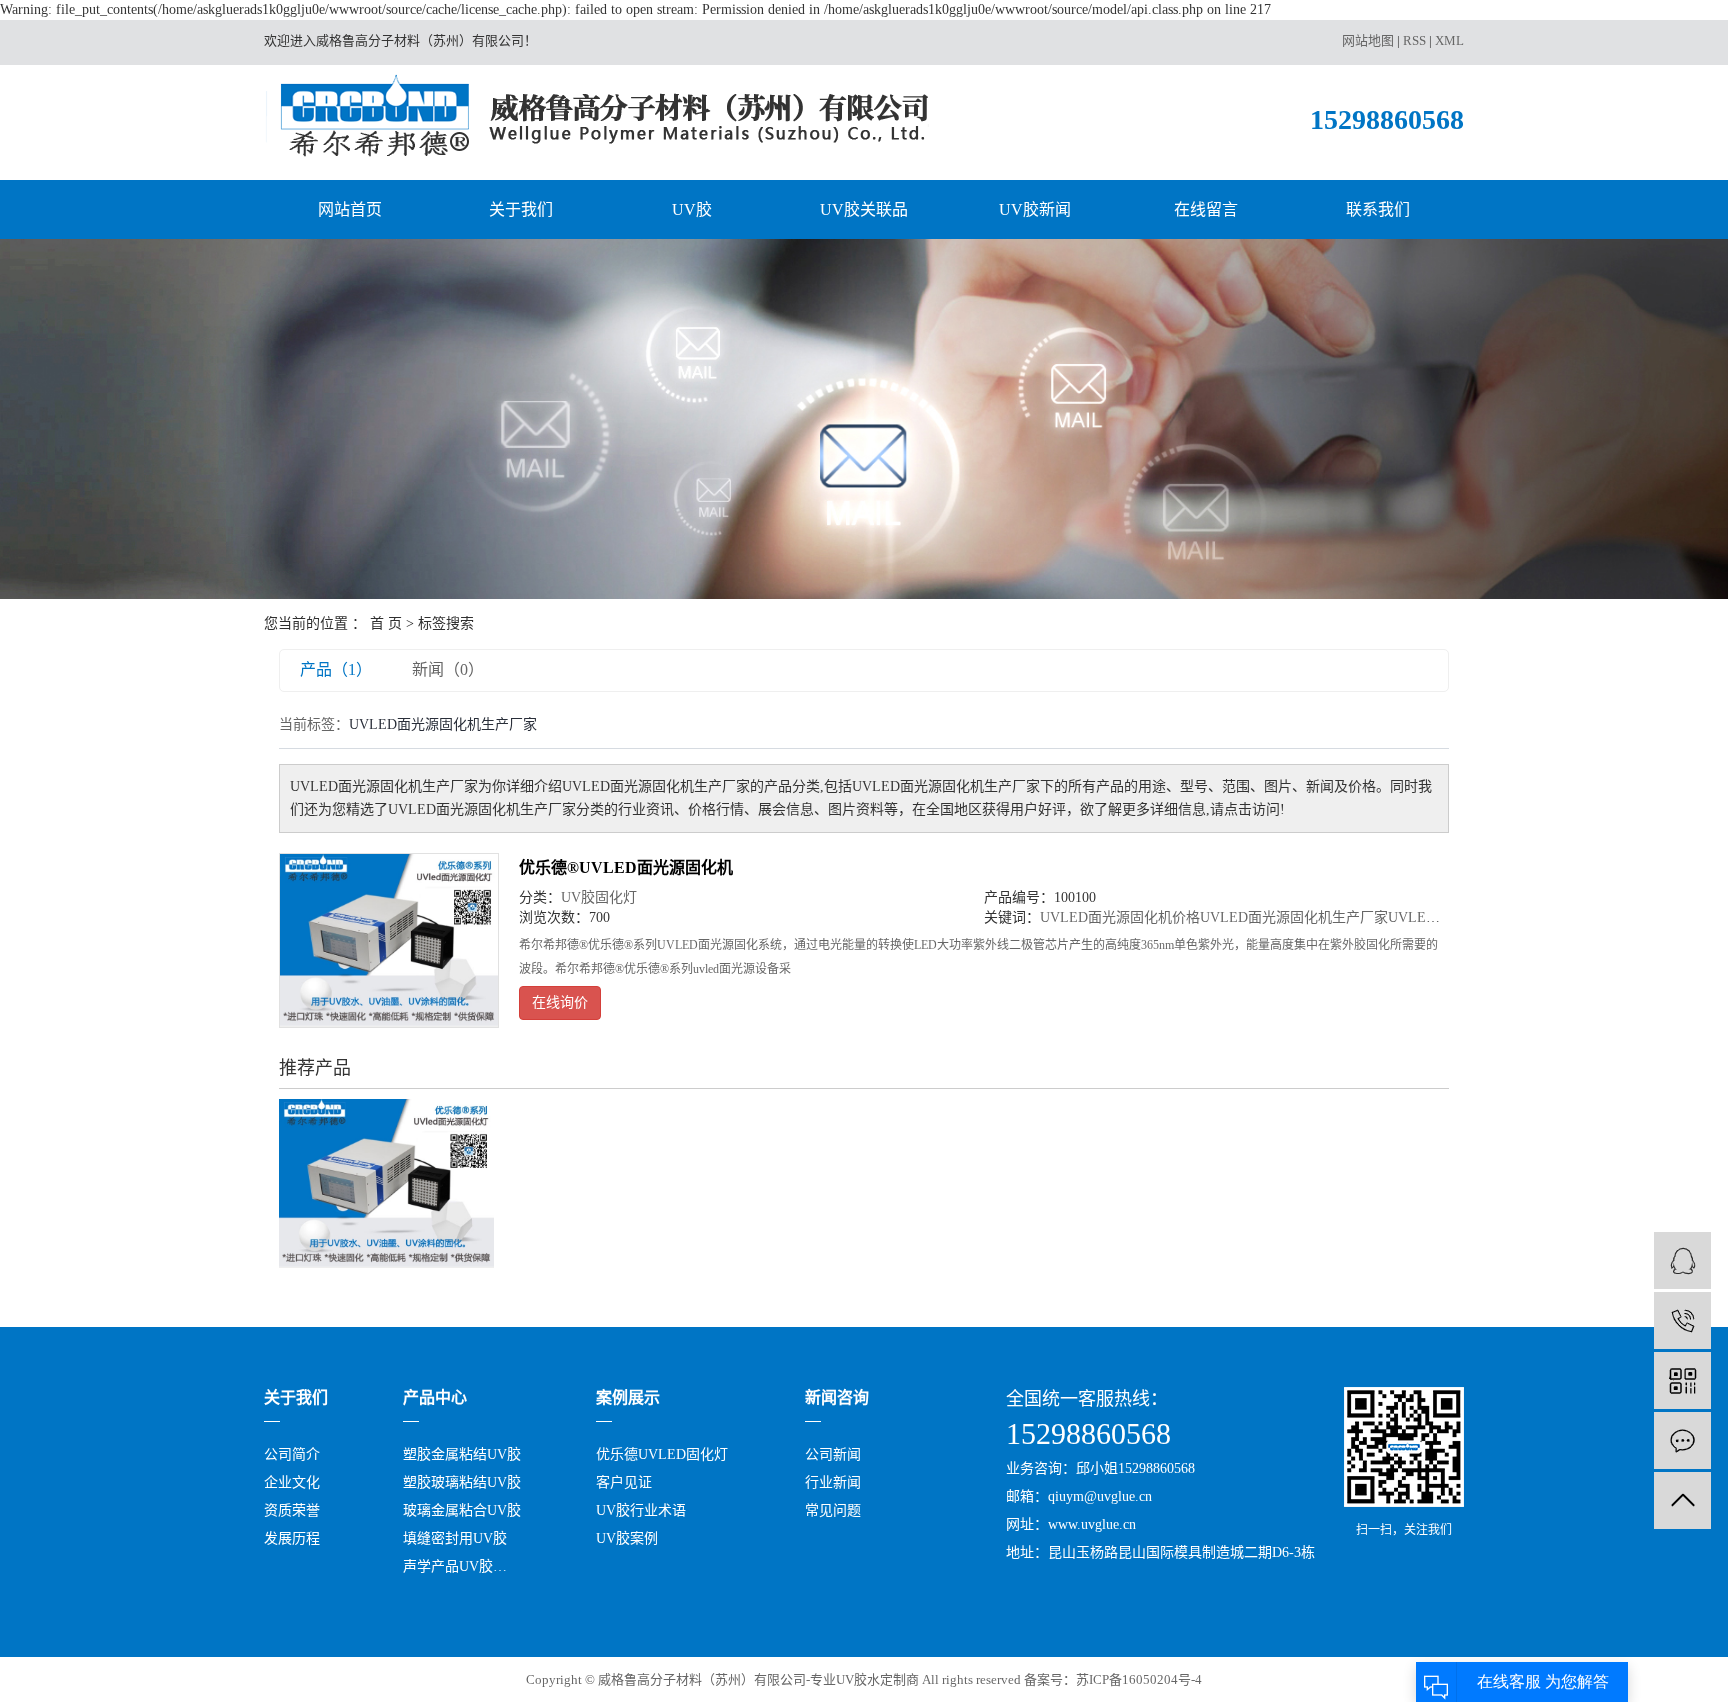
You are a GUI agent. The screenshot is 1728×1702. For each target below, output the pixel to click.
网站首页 (350, 209)
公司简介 (292, 1454)
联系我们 (1378, 209)
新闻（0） (448, 669)
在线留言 (1206, 209)
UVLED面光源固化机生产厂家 (1294, 917)
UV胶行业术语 (641, 1510)
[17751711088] (1682, 1320)
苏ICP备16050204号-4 (1139, 1679)
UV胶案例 (627, 1538)
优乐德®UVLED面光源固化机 (626, 867)
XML (1449, 40)
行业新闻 (833, 1482)
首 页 (386, 623)
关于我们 (521, 209)
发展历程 (292, 1538)
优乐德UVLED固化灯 (662, 1454)
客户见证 (624, 1482)
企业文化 (292, 1482)
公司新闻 (833, 1454)
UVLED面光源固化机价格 (1120, 917)
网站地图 (1368, 40)
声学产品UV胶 (448, 1566)
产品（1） (336, 669)
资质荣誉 (292, 1510)
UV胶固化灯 (599, 897)
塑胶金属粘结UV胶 (462, 1454)
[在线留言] (1682, 1440)
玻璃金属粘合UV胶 (462, 1510)
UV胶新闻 (1035, 209)
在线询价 (560, 1002)
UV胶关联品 (864, 209)
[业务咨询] (1682, 1260)
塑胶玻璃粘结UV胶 (462, 1482)
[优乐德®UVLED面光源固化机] (389, 940)
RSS (1414, 40)
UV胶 (692, 209)
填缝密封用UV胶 (455, 1538)
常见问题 (833, 1510)
